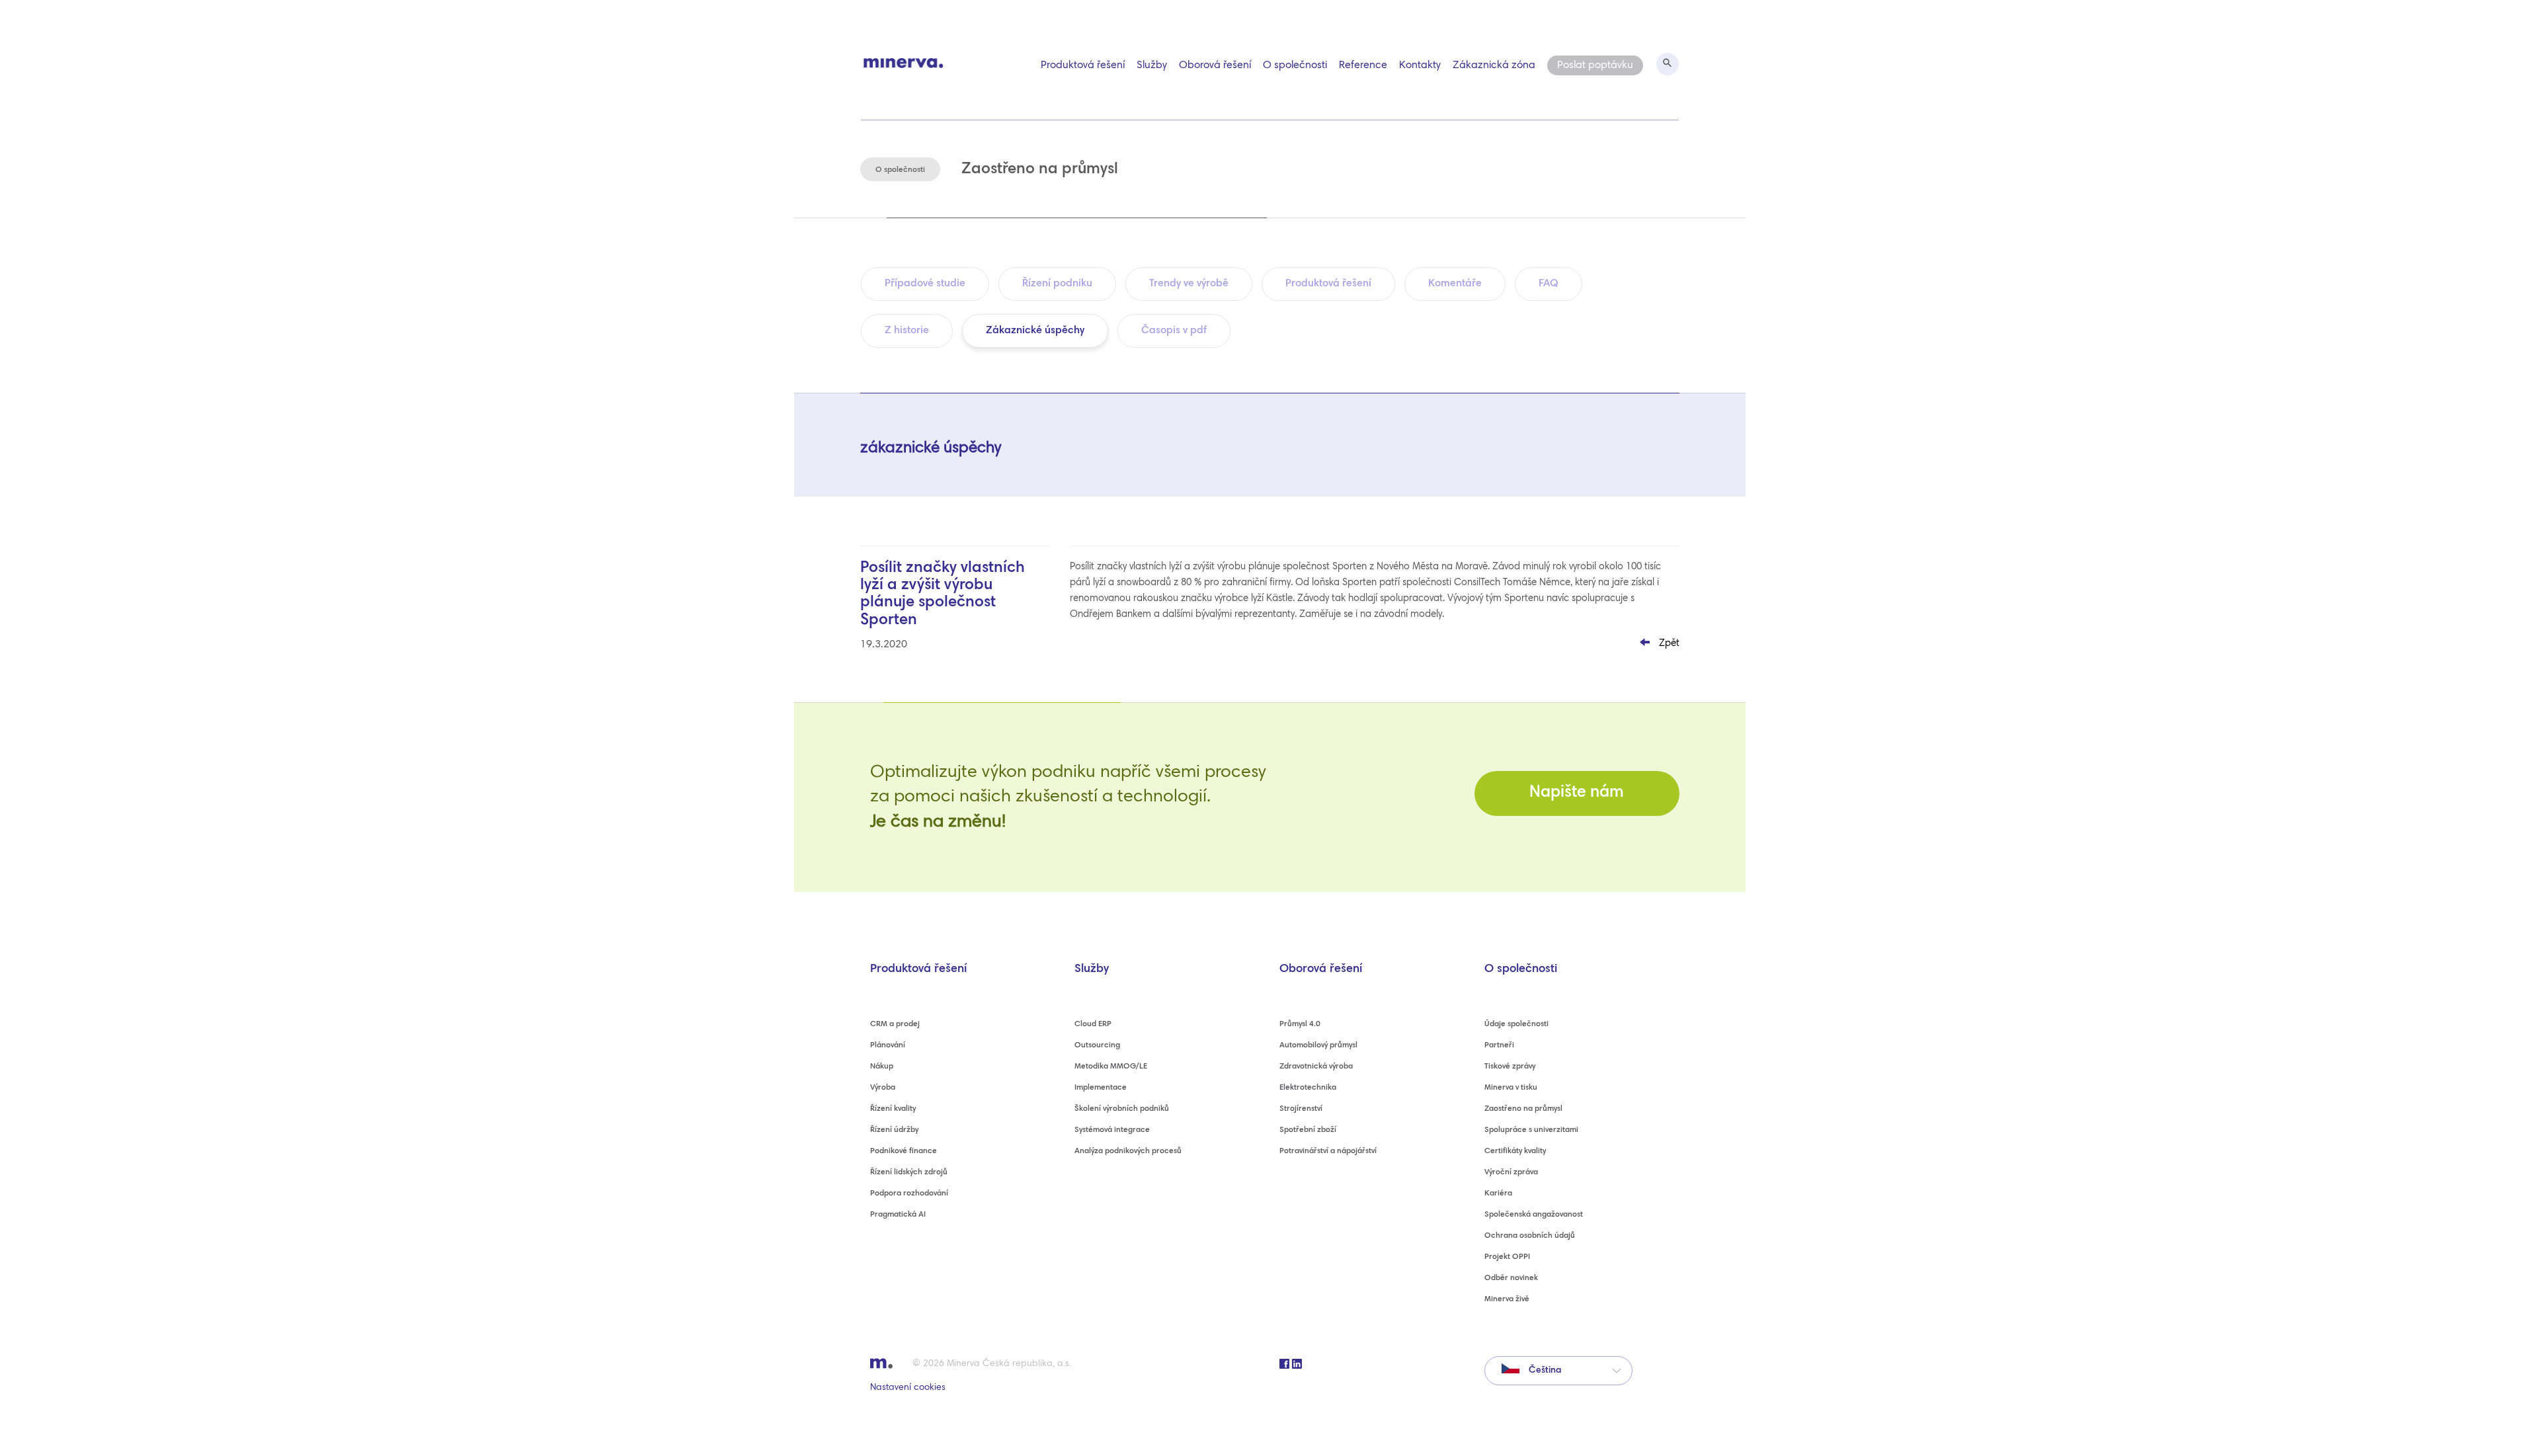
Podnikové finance (904, 1151)
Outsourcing (1097, 1045)
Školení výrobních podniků (1122, 1109)
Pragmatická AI (898, 1215)
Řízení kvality (893, 1109)
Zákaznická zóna (1494, 65)
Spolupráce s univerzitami (1531, 1130)
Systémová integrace (1112, 1130)
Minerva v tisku (1511, 1088)
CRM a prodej (895, 1024)
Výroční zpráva (1511, 1172)
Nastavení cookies (908, 1388)
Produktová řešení (1083, 65)
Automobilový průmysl (1318, 1045)
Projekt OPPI (1507, 1257)
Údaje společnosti (1516, 1024)
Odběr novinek (1511, 1278)
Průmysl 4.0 (1300, 1024)
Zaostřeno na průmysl (1523, 1109)
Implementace (1101, 1088)
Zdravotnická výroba (1316, 1067)
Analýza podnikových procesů (1128, 1151)
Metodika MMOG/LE (1111, 1067)
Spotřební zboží (1308, 1130)
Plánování (888, 1045)
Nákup (882, 1067)
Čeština (1544, 1371)
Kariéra (1498, 1193)
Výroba (883, 1088)
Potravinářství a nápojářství (1328, 1151)
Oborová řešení (1215, 65)
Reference (1363, 65)
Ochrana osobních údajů (1530, 1236)
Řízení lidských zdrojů (909, 1172)
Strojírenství (1301, 1109)
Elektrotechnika (1308, 1088)
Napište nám (1577, 793)
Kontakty (1420, 65)
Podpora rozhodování (909, 1193)
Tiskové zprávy (1510, 1067)
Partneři (1499, 1045)
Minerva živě (1507, 1299)
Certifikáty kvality (1515, 1151)
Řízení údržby (894, 1130)
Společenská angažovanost (1534, 1215)
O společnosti (1295, 65)
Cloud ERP (1093, 1024)
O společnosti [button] (900, 170)
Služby (1152, 65)
